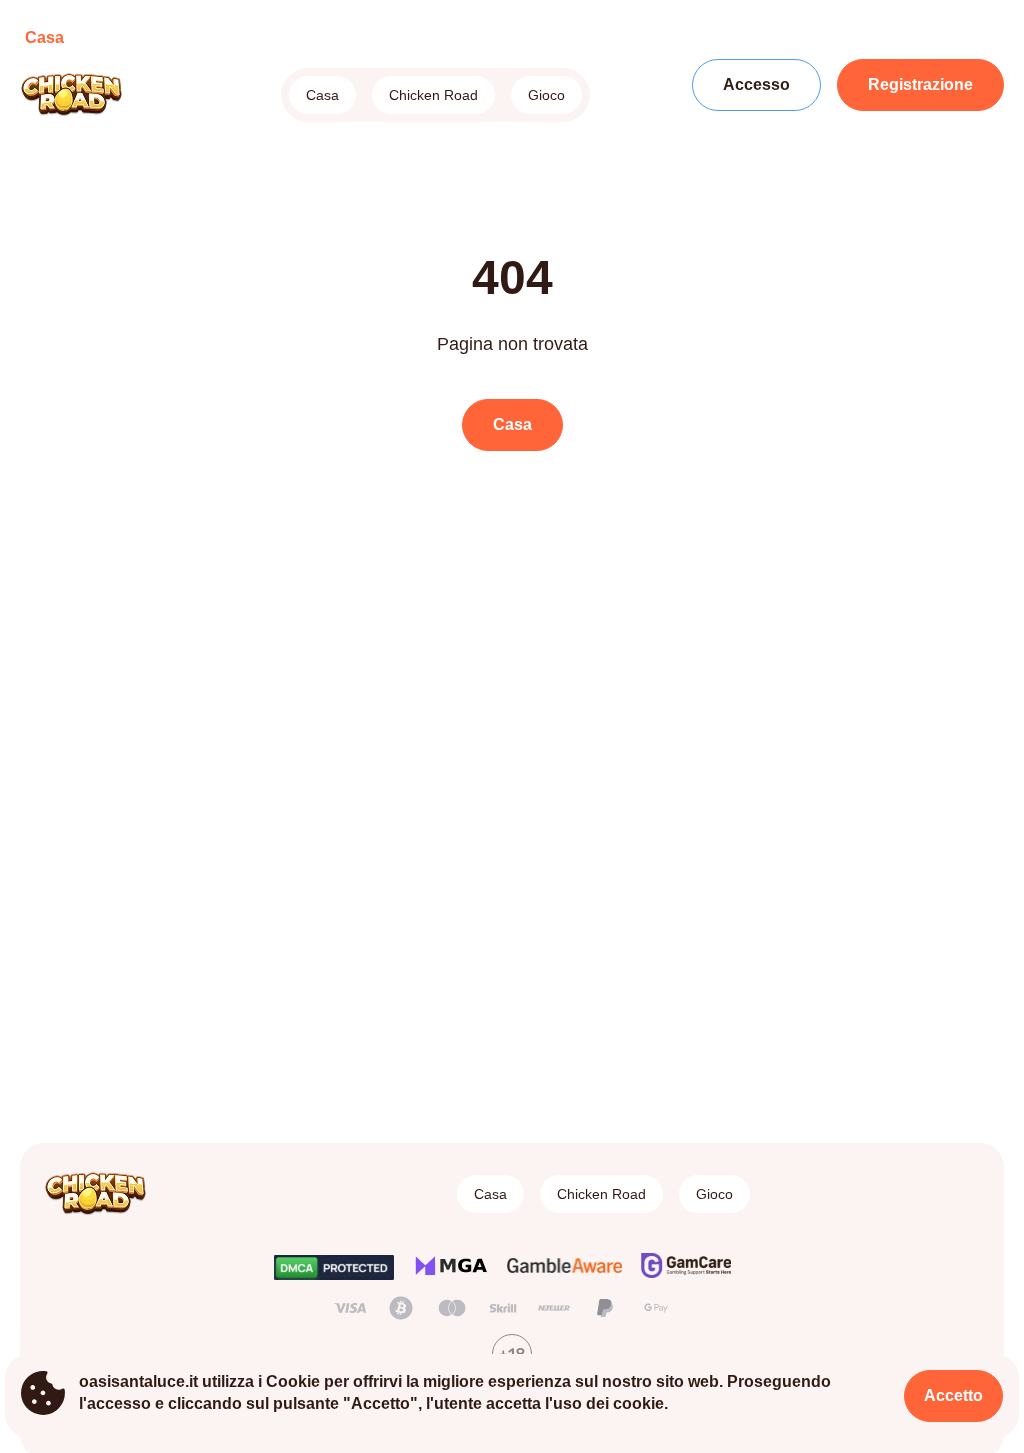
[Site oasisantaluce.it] (89, 95)
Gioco (546, 95)
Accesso (756, 84)
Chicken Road (433, 95)
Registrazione (920, 84)
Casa (322, 95)
